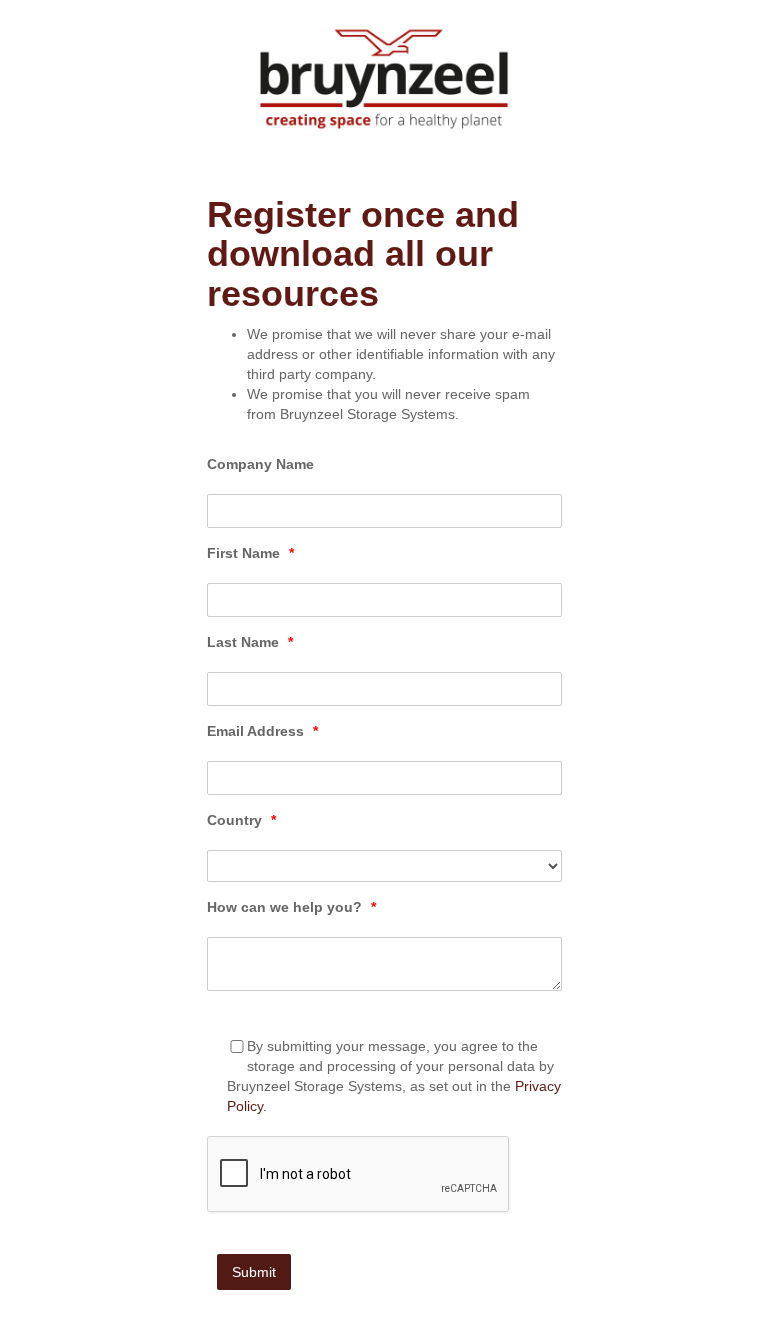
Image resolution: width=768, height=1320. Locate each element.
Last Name (250, 642)
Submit (254, 1272)
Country (241, 820)
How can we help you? (291, 907)
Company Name (260, 464)
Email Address (262, 731)
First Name (250, 553)
